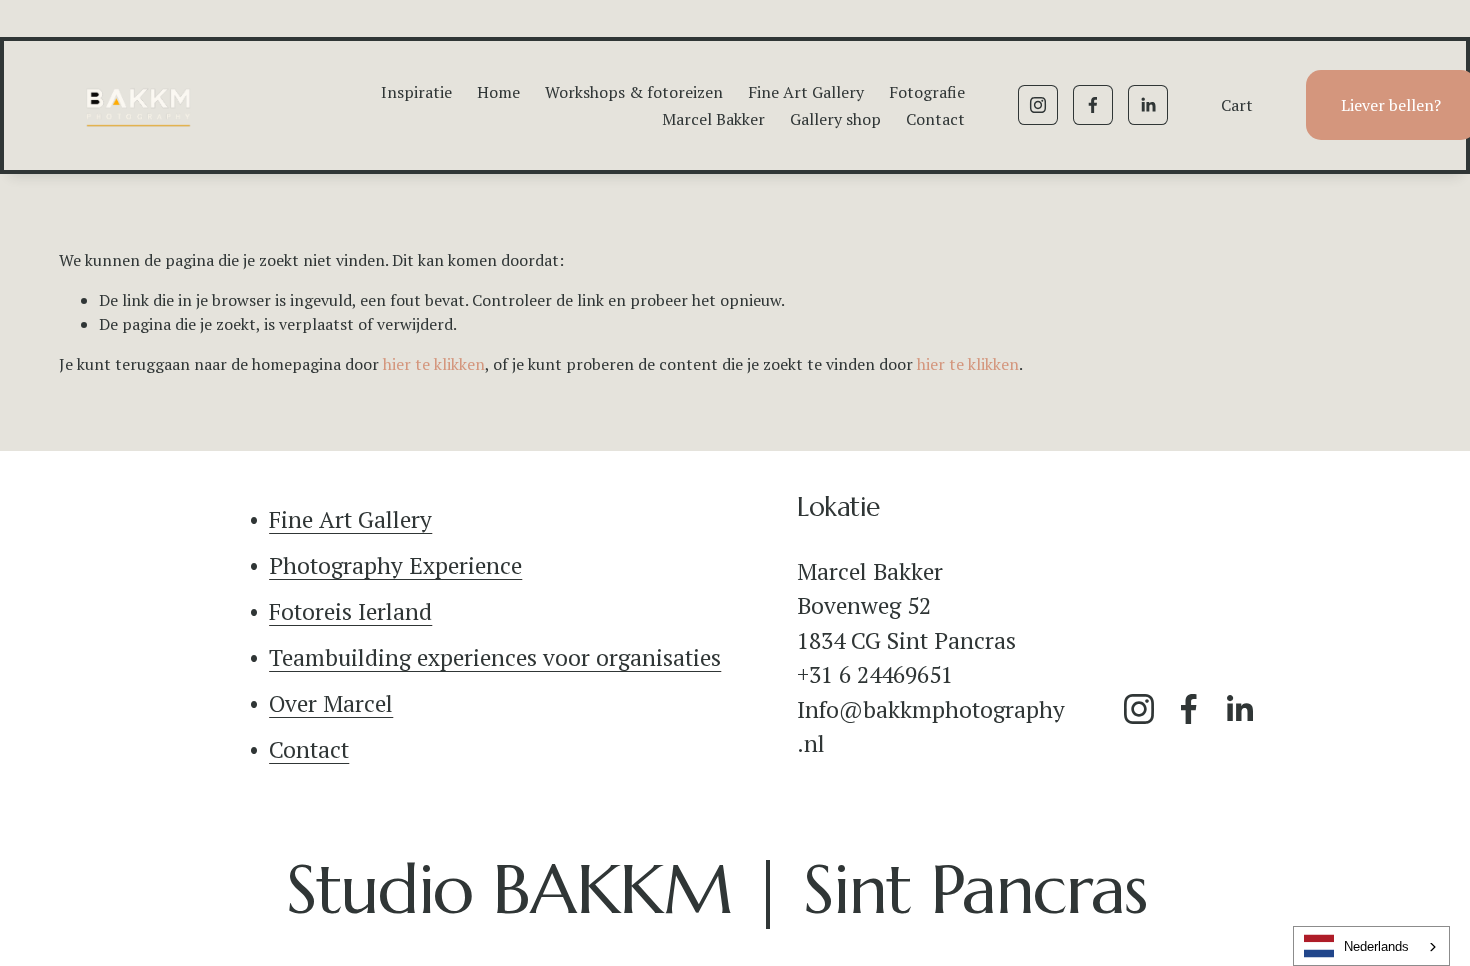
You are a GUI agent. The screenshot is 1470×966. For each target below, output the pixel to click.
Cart (1237, 105)
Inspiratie (416, 92)
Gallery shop (835, 119)
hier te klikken (434, 364)
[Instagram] (1038, 105)
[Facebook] (1093, 105)
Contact (935, 119)
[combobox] (1371, 946)
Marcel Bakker (713, 119)
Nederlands (1376, 946)
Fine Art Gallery (806, 92)
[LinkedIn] (1148, 105)
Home (498, 92)
